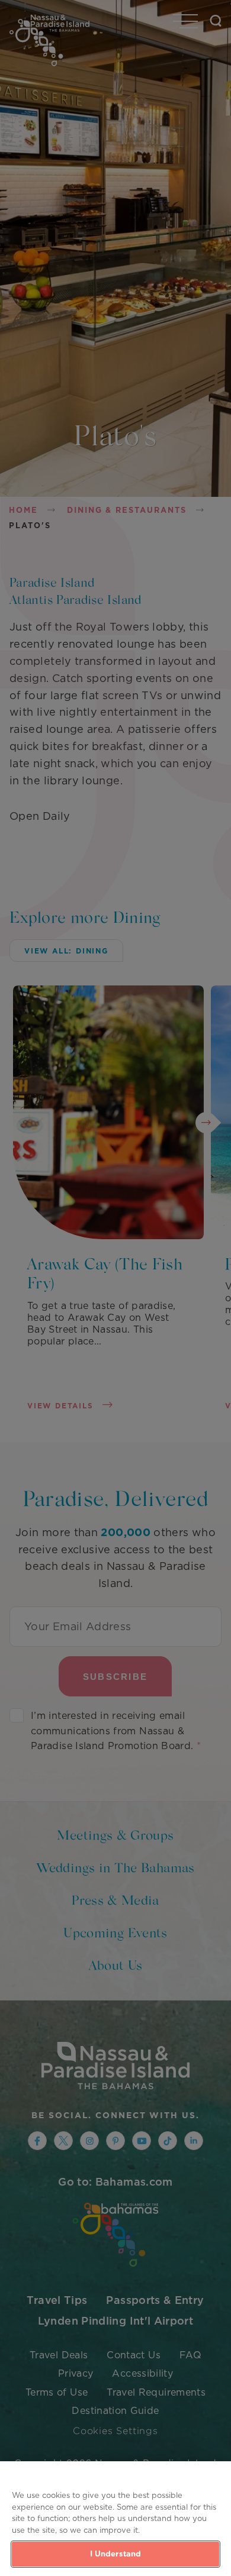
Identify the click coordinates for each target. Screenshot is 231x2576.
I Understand (116, 2554)
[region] (115, 2519)
